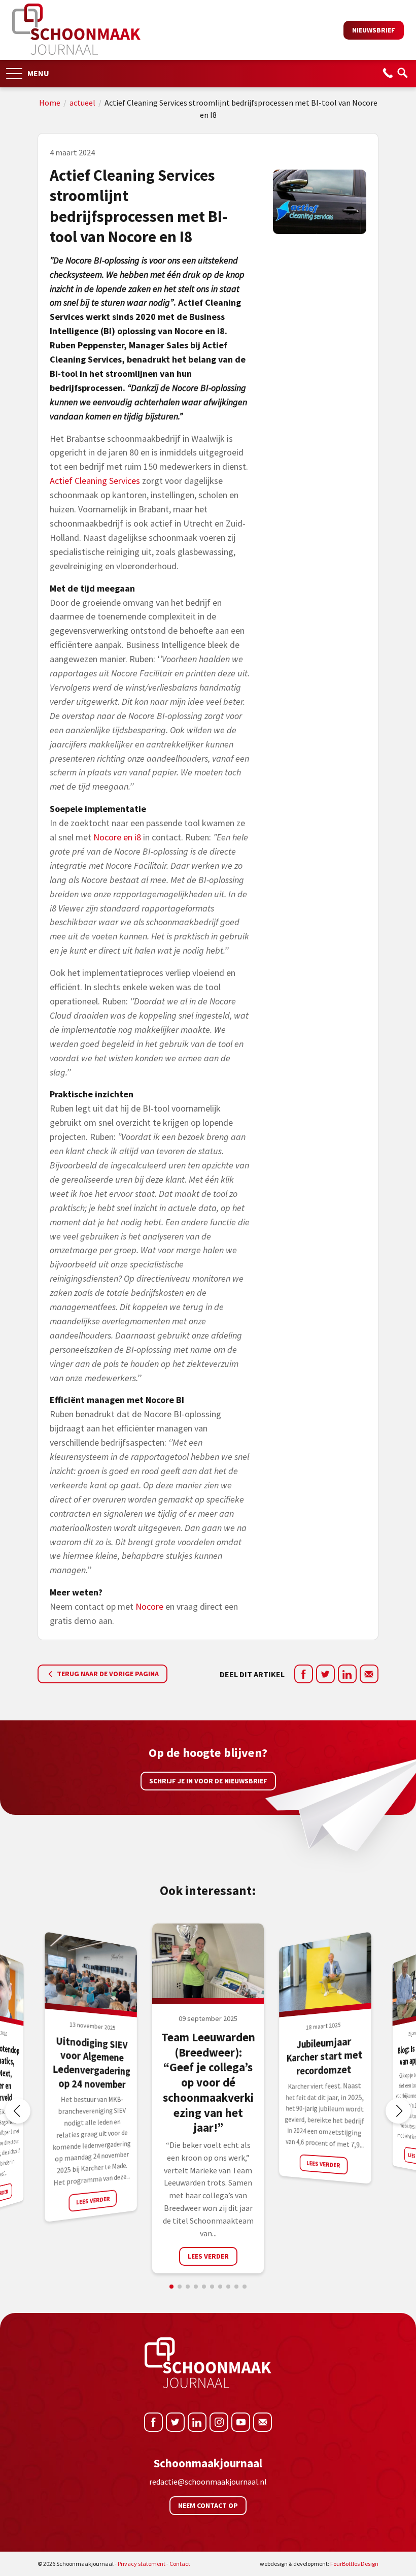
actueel (82, 103)
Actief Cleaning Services (95, 481)
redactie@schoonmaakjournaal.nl (208, 2482)
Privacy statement (142, 2564)
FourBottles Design (319, 2564)
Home (50, 103)
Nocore (149, 1606)
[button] (14, 70)
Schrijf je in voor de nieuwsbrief (208, 1781)
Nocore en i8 (117, 837)
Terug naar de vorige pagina (107, 1674)
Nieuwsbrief (374, 30)
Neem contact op (208, 2505)
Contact (180, 2564)
